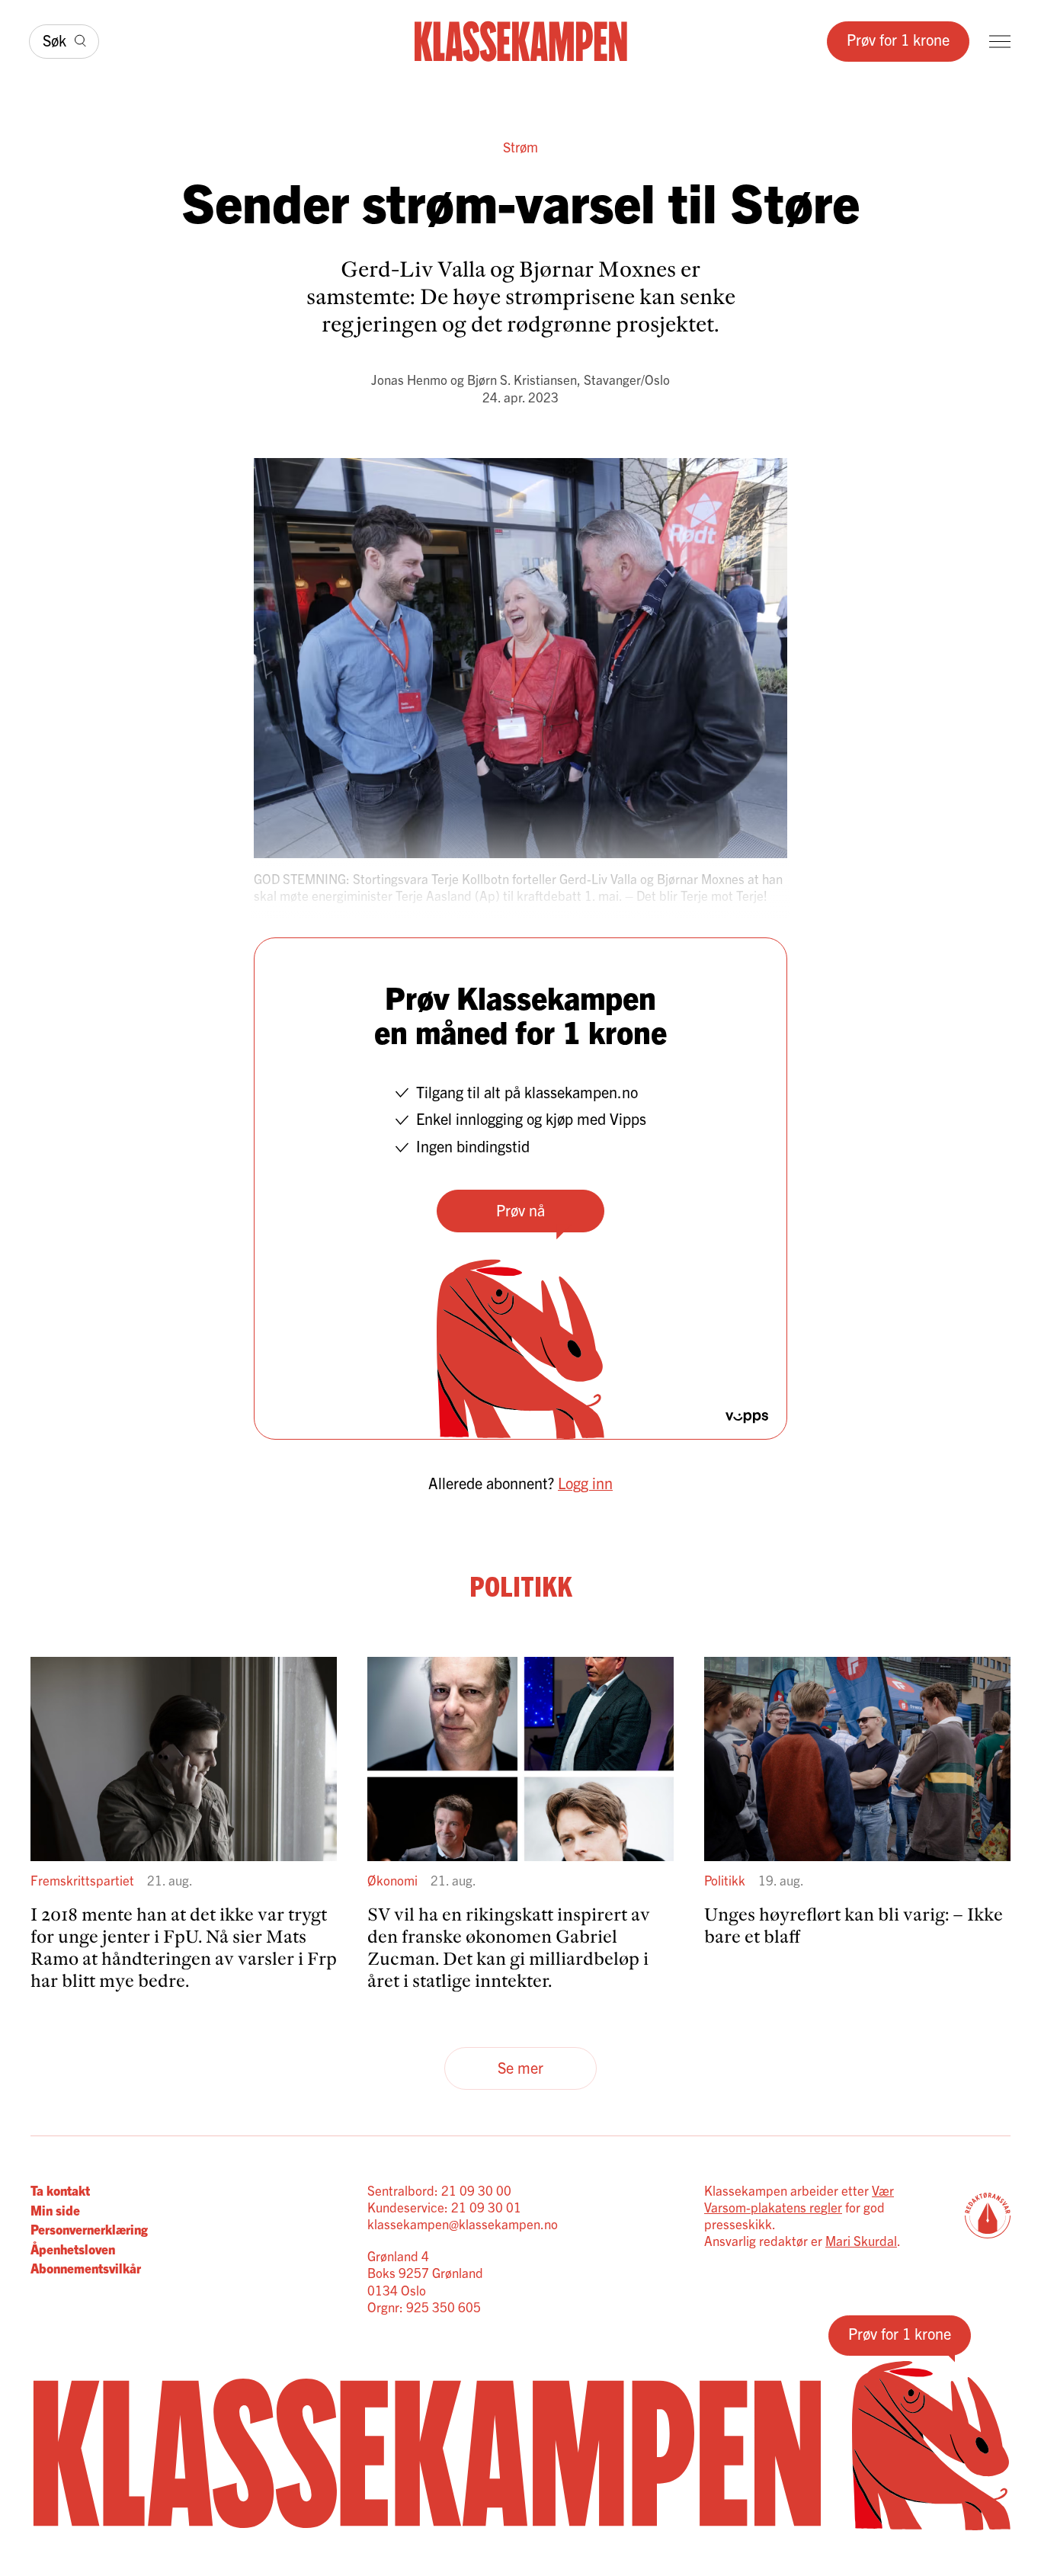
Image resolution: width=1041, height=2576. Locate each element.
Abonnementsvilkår (86, 2268)
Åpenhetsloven (73, 2249)
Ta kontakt (60, 2190)
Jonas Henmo (409, 379)
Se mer (520, 2067)
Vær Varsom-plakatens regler (799, 2198)
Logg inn (585, 1483)
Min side (55, 2210)
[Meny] (1000, 42)
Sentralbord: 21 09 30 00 (439, 2190)
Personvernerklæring (89, 2229)
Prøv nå (520, 1210)
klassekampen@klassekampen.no (463, 2224)
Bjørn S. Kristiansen (522, 379)
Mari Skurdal (861, 2240)
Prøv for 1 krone (898, 39)
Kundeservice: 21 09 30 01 (444, 2207)
